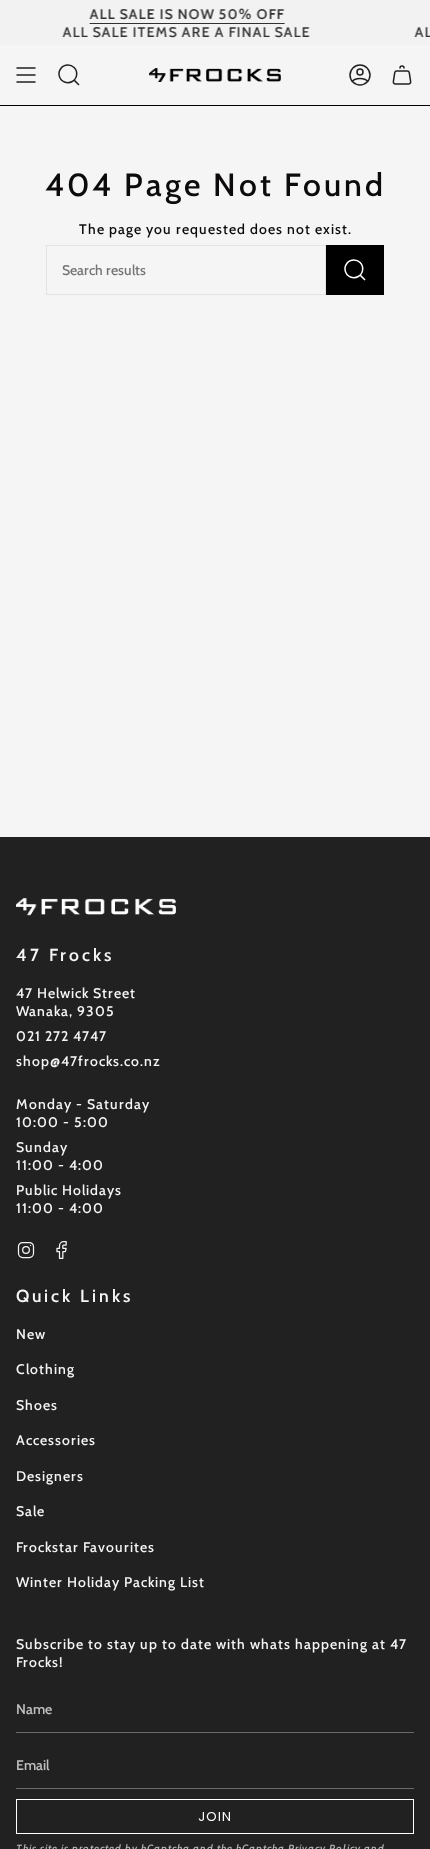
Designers (50, 1476)
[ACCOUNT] (360, 75)
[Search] (355, 270)
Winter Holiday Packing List (110, 1582)
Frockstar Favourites (85, 1547)
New (31, 1334)
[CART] (402, 75)
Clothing (45, 1369)
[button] (69, 75)
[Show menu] (26, 75)
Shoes (37, 1405)
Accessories (56, 1440)
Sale (30, 1511)
